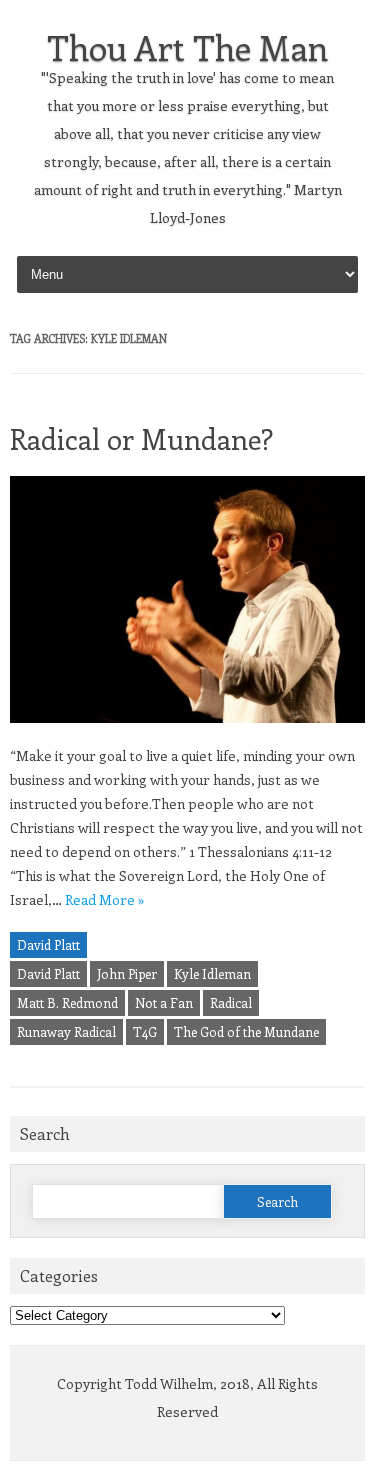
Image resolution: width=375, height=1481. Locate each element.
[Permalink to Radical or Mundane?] (187, 731)
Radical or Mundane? (141, 438)
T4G (145, 1031)
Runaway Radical (66, 1031)
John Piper (127, 973)
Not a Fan (164, 1002)
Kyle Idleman (212, 973)
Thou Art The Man (187, 47)
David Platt (48, 944)
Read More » (105, 899)
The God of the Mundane (246, 1031)
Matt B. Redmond (67, 1002)
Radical (231, 1002)
